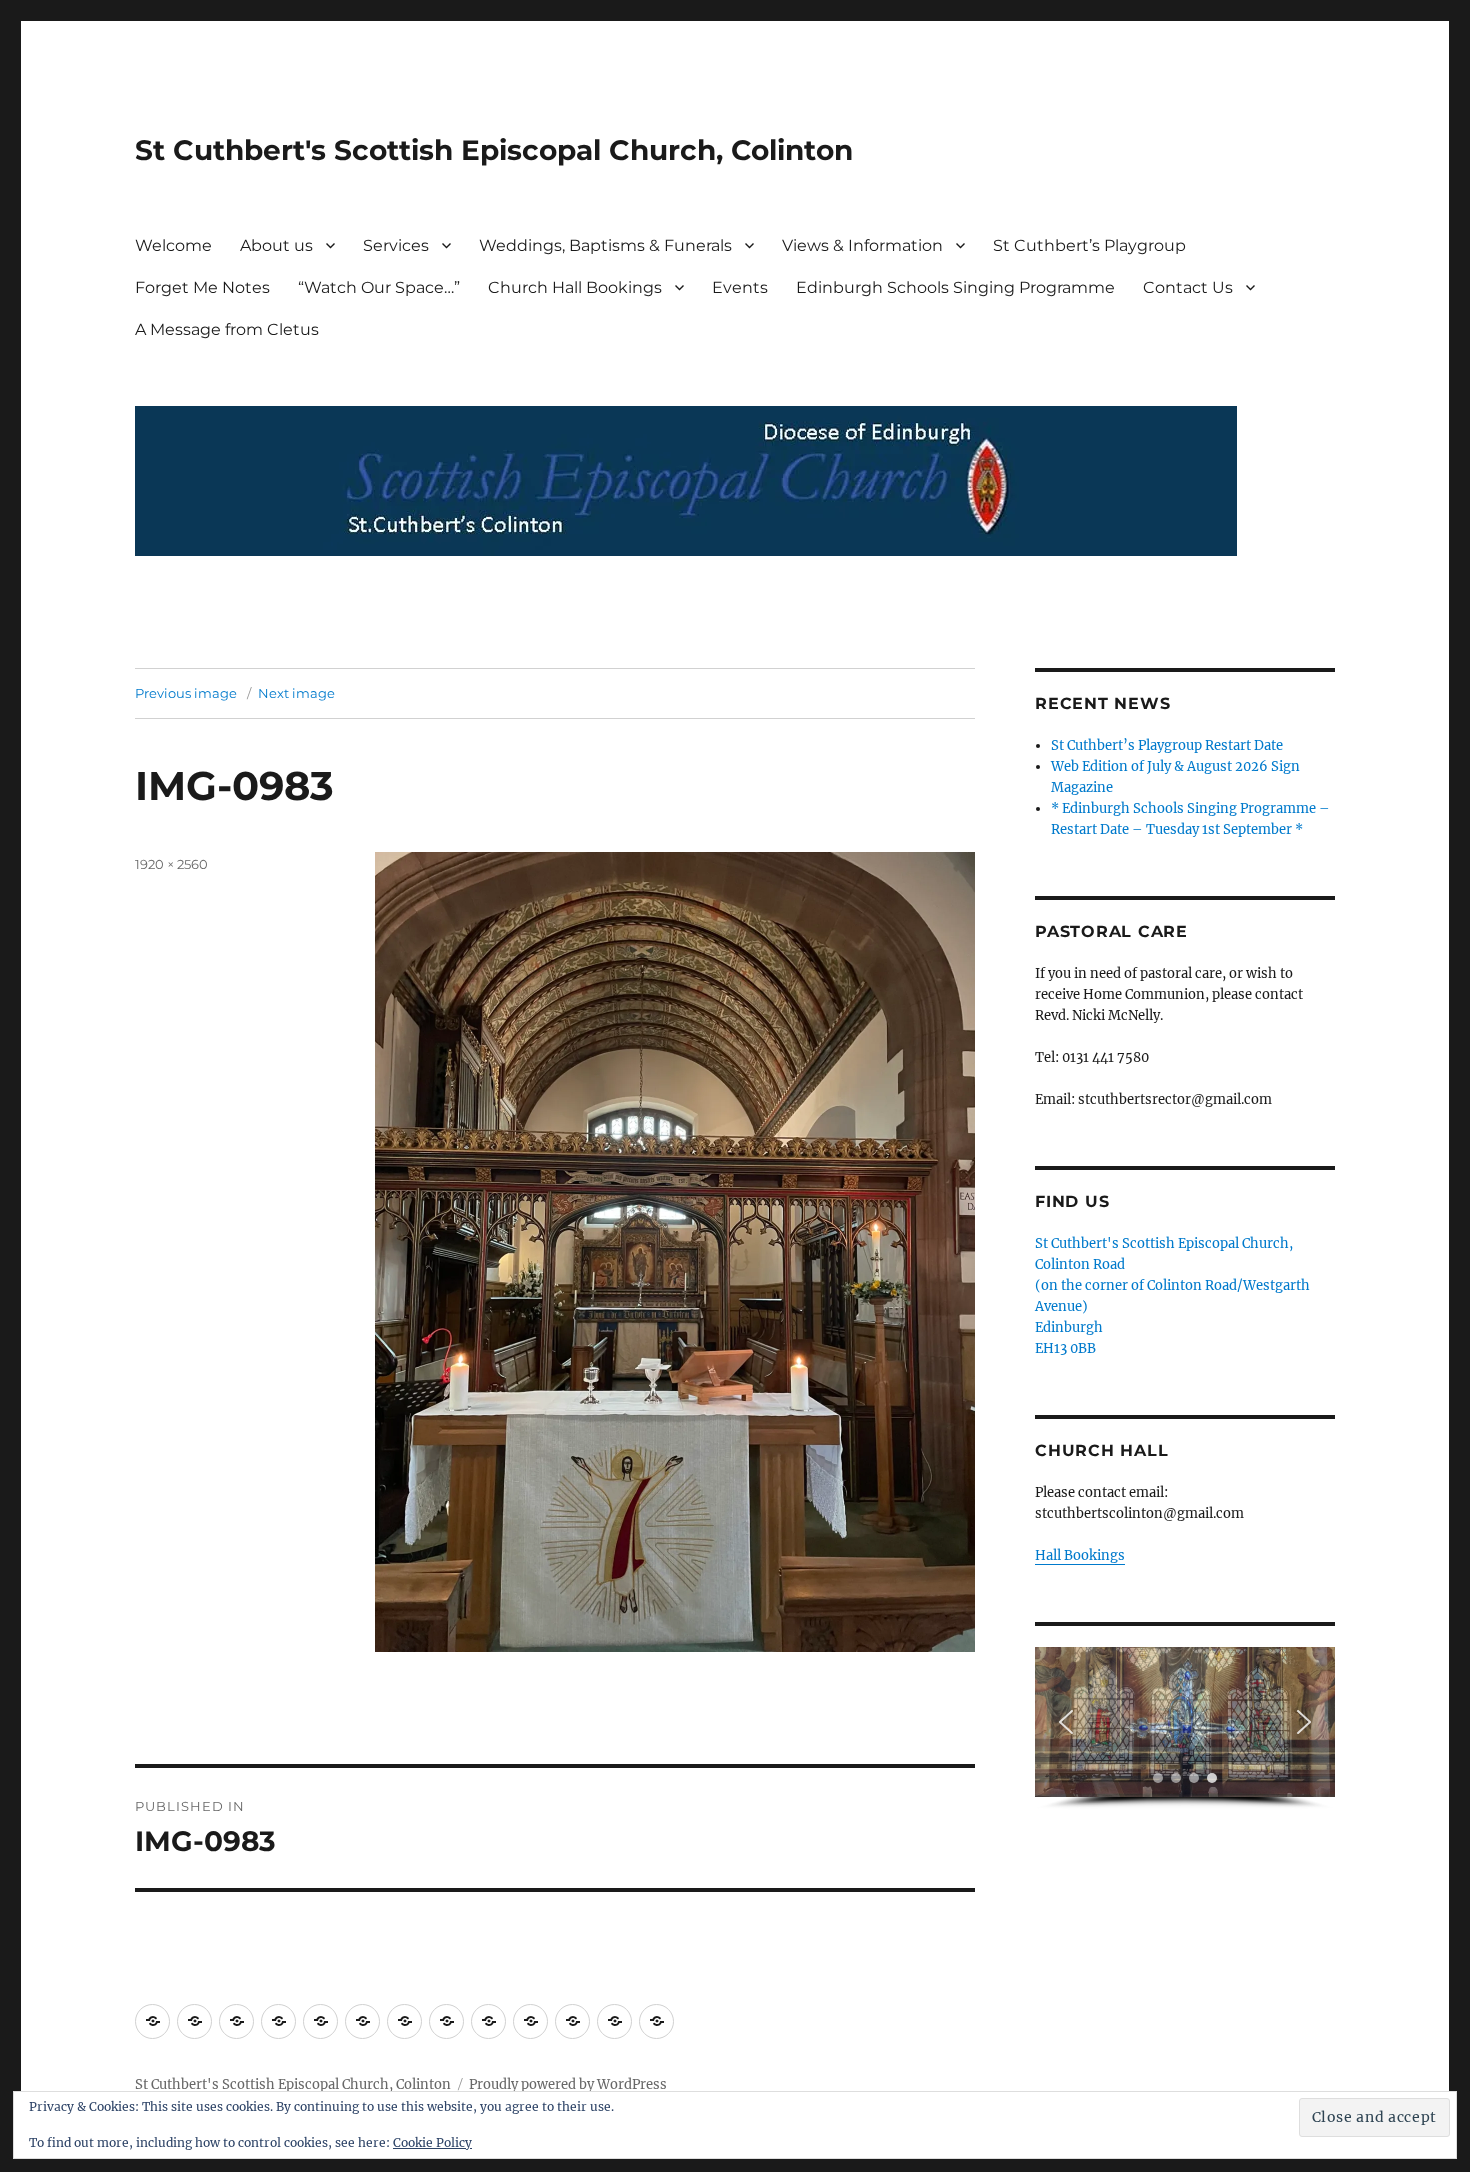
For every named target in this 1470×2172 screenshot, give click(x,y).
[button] (1066, 1722)
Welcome (173, 245)
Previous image (186, 693)
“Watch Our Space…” (379, 287)
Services (396, 245)
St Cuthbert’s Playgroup (1089, 245)
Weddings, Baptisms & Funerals (605, 245)
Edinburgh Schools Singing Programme (955, 287)
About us (276, 245)
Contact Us (1188, 287)
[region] (1185, 1728)
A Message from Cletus (227, 329)
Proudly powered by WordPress (568, 2084)
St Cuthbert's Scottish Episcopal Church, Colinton (494, 150)
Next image (296, 693)
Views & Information (862, 245)
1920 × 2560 (171, 864)
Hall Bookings (1080, 1555)
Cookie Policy (432, 2142)
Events (740, 287)
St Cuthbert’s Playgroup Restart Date (1167, 745)
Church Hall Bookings (575, 287)
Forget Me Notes (202, 287)
